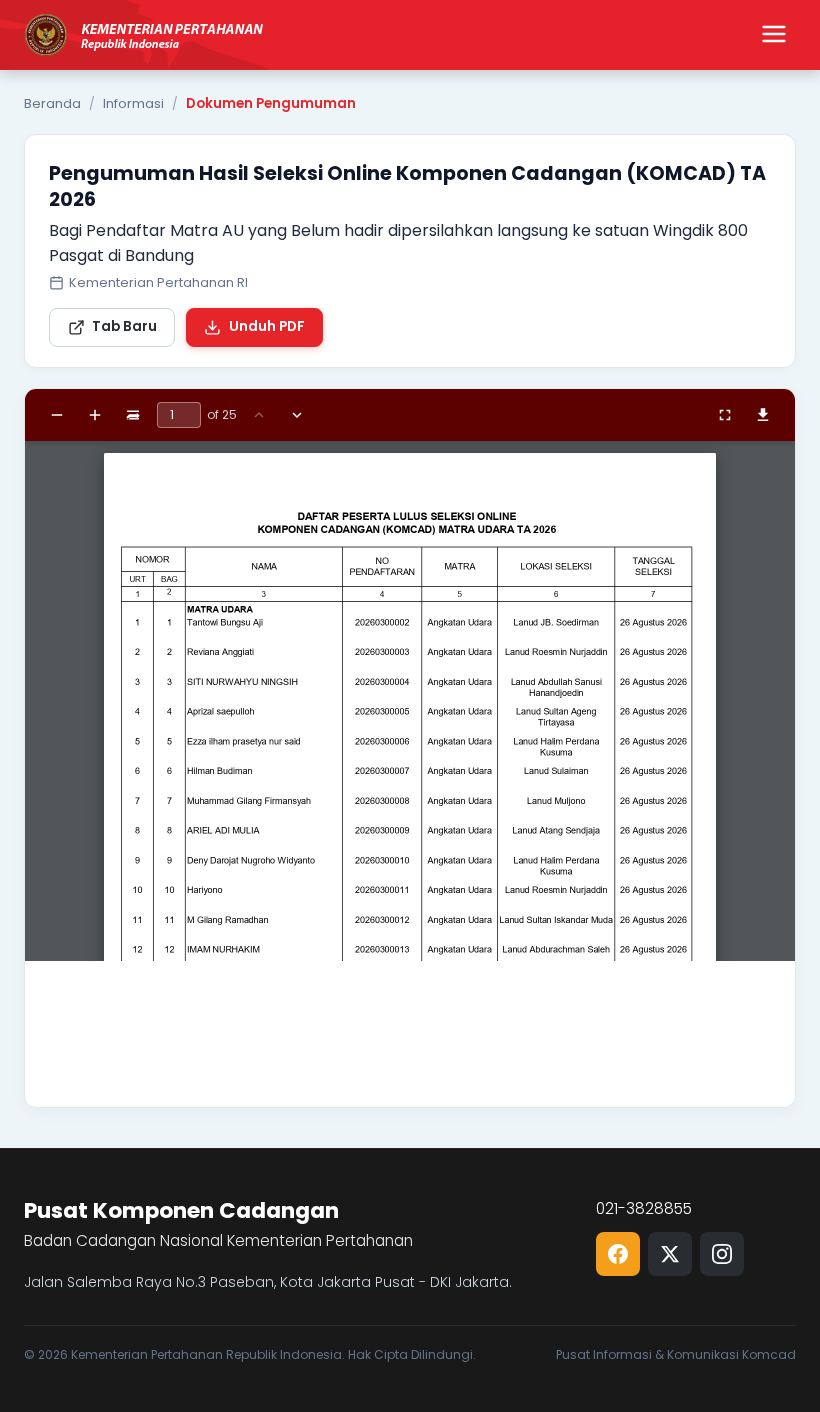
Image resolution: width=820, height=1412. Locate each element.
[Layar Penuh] (725, 415)
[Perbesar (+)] (95, 415)
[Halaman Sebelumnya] (259, 415)
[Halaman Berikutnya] (297, 415)
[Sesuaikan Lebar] (133, 415)
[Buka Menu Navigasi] (774, 35)
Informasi (133, 103)
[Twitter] (670, 1254)
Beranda (52, 103)
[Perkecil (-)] (57, 415)
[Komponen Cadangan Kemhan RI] (144, 35)
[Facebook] (618, 1254)
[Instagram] (722, 1254)
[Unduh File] (763, 415)
